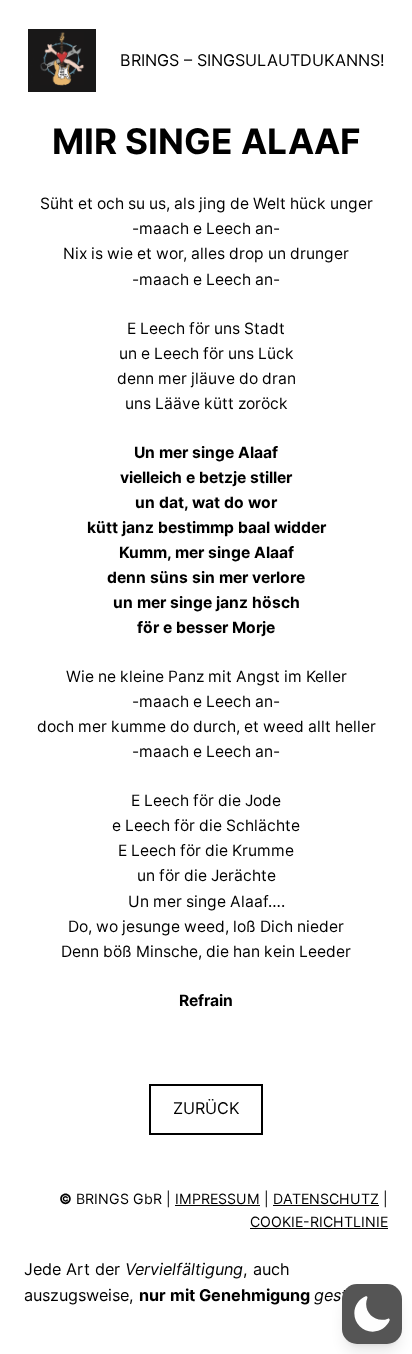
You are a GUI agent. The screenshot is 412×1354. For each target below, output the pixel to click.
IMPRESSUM (217, 1198)
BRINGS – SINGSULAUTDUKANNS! (252, 60)
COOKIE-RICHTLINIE (319, 1221)
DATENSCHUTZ (326, 1198)
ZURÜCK (206, 1108)
